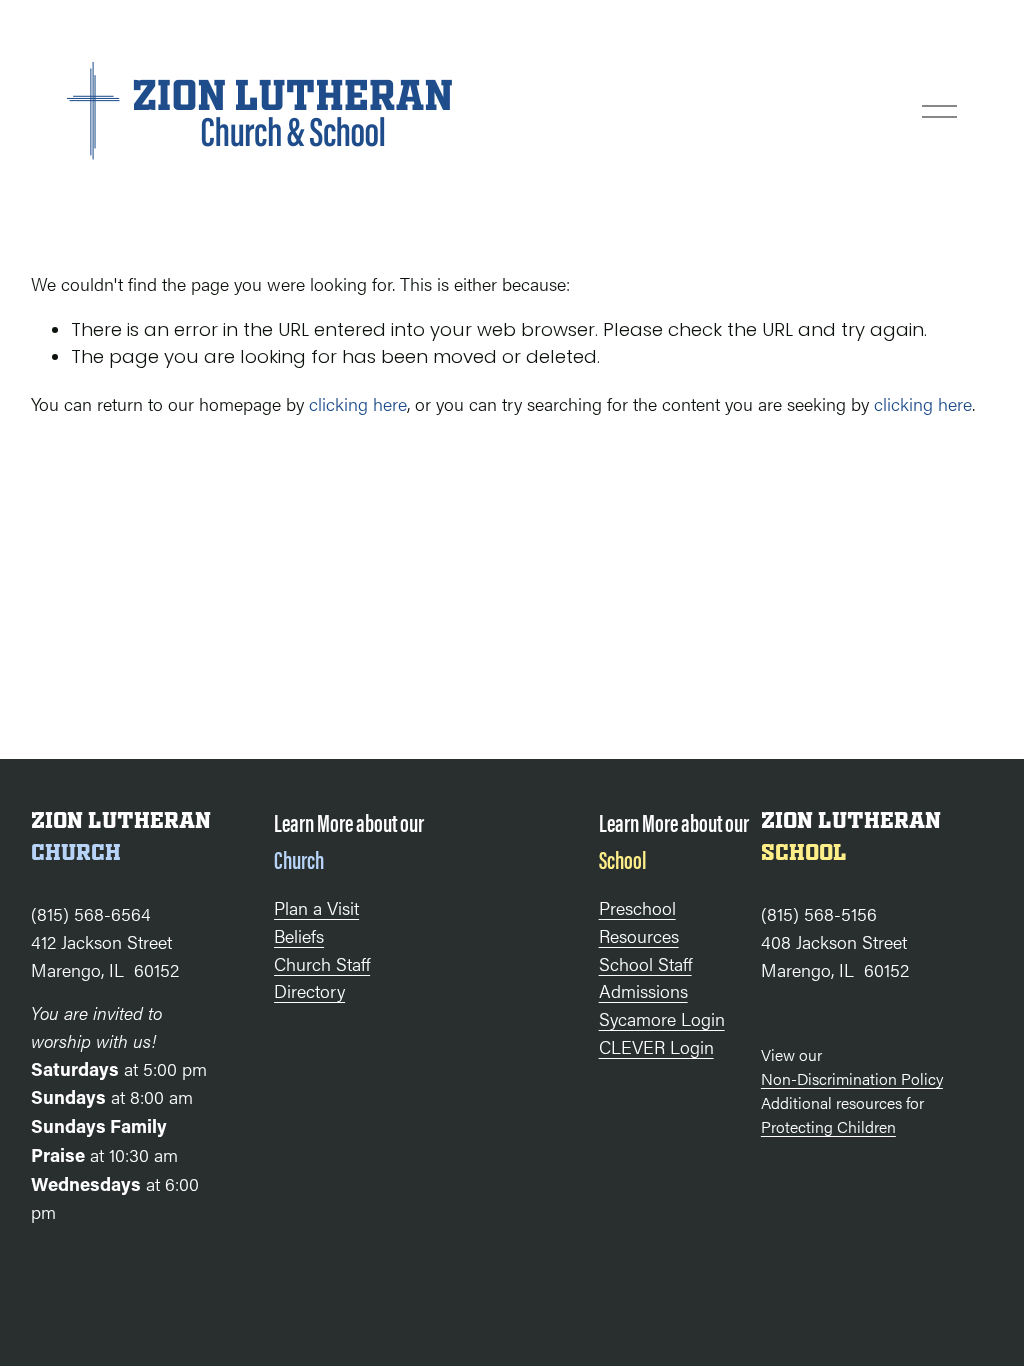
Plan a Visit (316, 907)
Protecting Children (828, 1126)
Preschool (637, 907)
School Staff (645, 963)
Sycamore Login (662, 1018)
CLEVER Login (656, 1046)
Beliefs (299, 935)
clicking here (358, 403)
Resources (639, 935)
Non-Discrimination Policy (852, 1078)
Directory (309, 990)
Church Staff (322, 963)
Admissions (643, 990)
